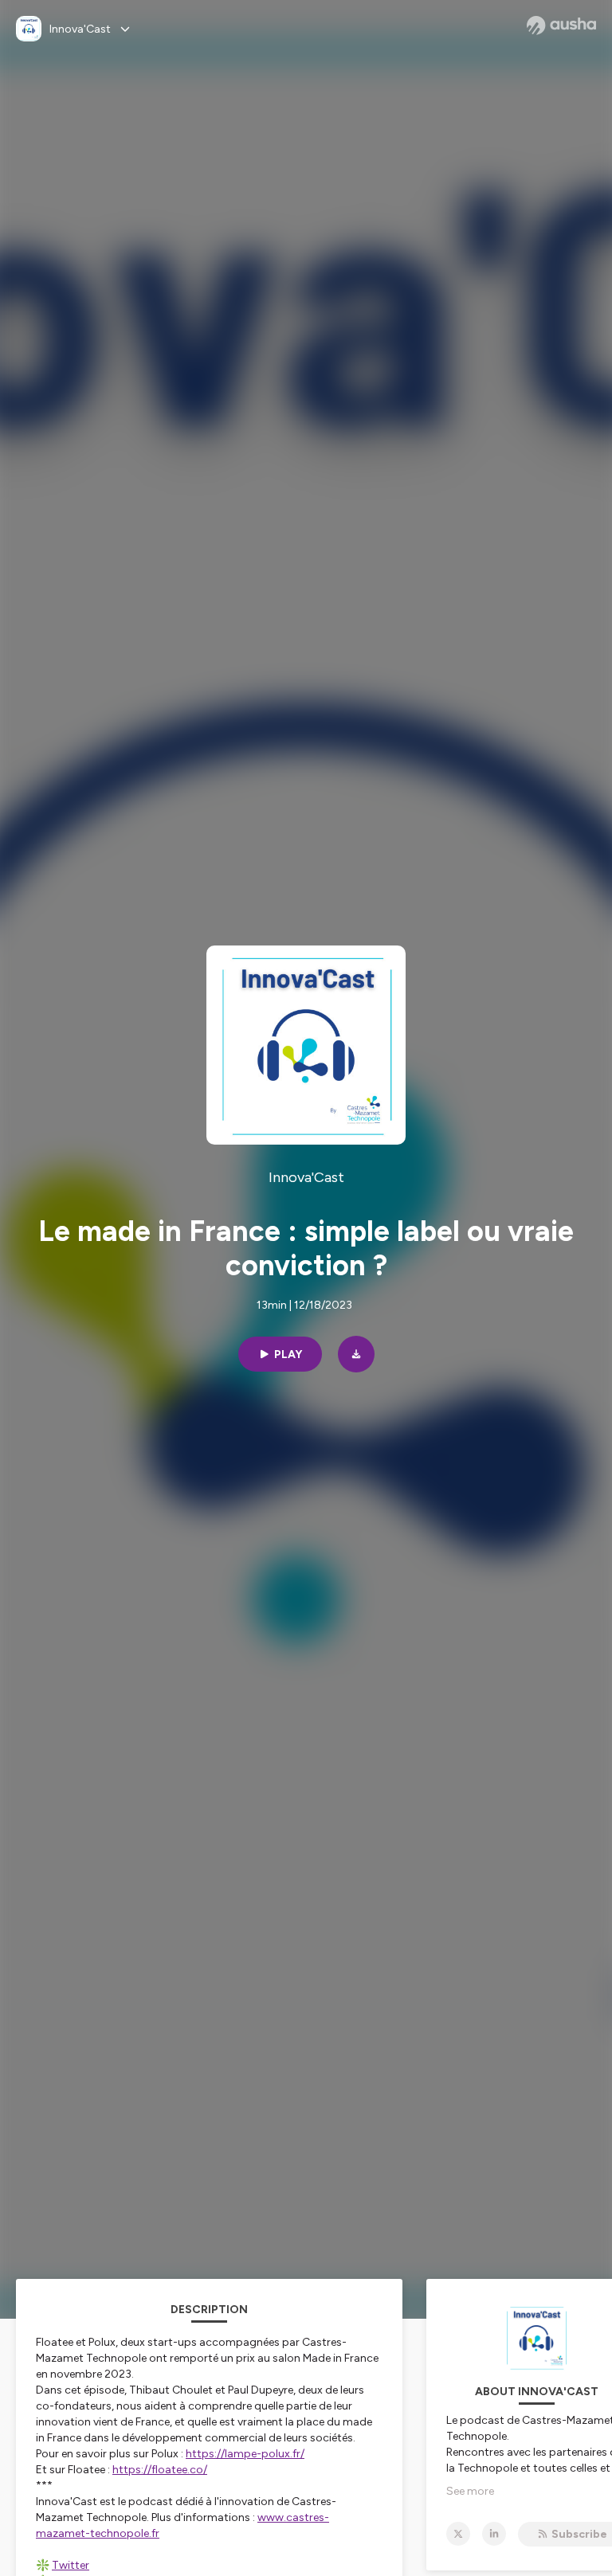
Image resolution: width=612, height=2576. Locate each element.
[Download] (356, 1354)
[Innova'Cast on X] (458, 2534)
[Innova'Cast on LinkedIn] (494, 2534)
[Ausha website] (561, 25)
